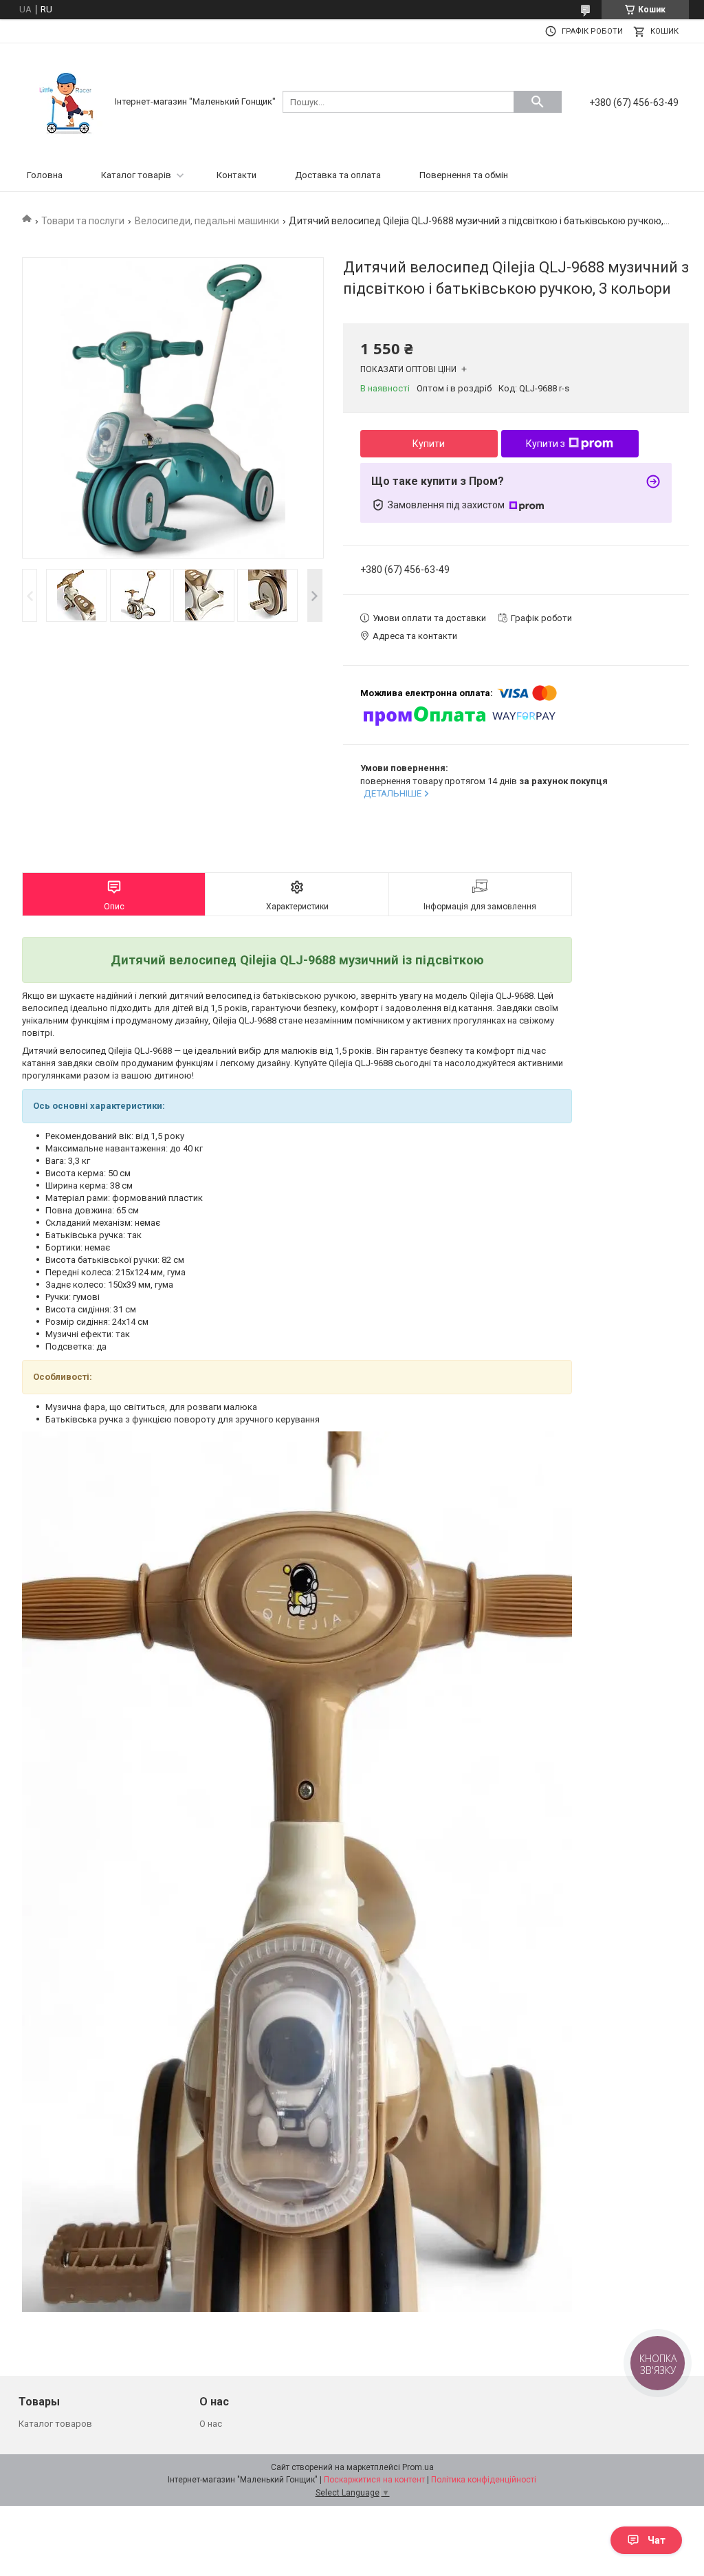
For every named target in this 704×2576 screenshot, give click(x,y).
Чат (657, 2540)
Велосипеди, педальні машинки (207, 221)
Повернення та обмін (464, 175)
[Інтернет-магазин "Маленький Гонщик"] (67, 101)
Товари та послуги (83, 221)
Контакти (236, 175)
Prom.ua (418, 2467)
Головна (45, 175)
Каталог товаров (55, 2424)
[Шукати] (538, 102)
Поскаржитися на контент (374, 2480)
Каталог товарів (136, 175)
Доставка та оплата (338, 175)
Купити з (546, 444)
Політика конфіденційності (484, 2480)
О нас (211, 2424)
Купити (429, 444)
